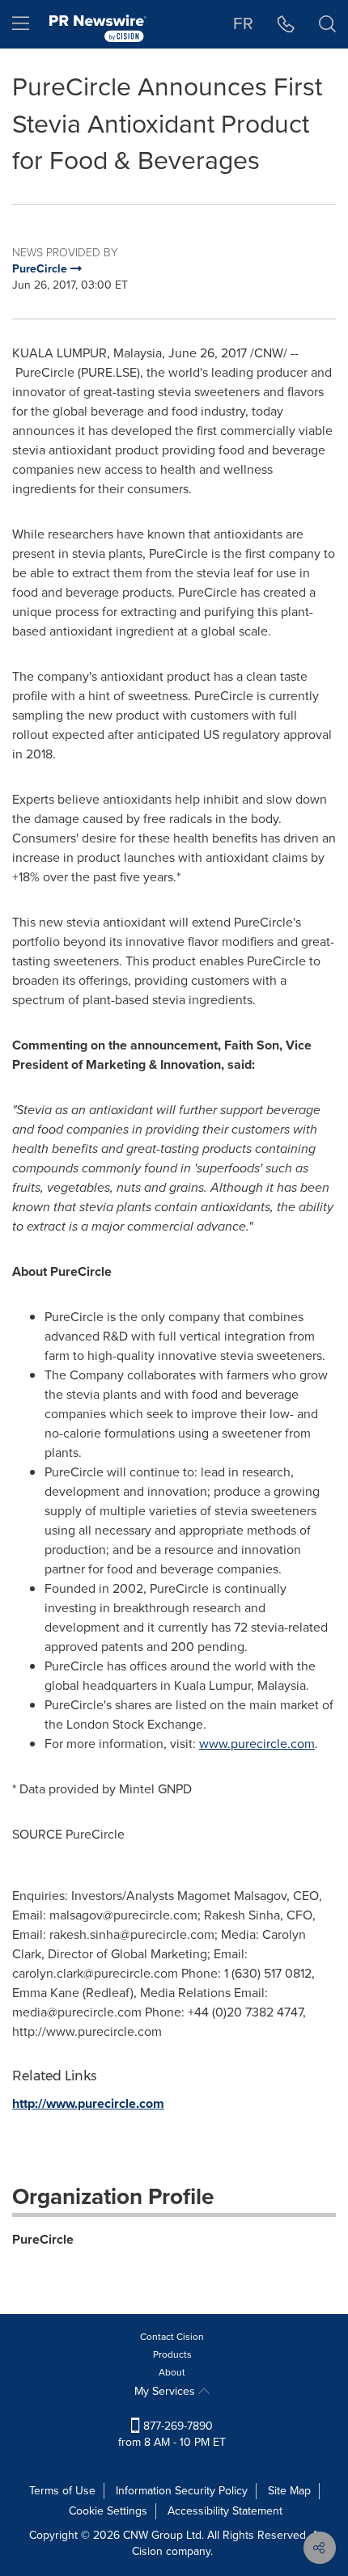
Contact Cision (172, 2337)
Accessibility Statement (225, 2511)
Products (172, 2354)
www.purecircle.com (257, 1744)
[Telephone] (286, 24)
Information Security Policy (182, 2491)
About (172, 2372)
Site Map (289, 2491)
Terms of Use (62, 2491)
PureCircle (43, 2239)
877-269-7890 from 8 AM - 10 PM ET (172, 2434)
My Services (166, 2391)
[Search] (327, 24)
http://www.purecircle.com (88, 2103)
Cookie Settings (108, 2511)
